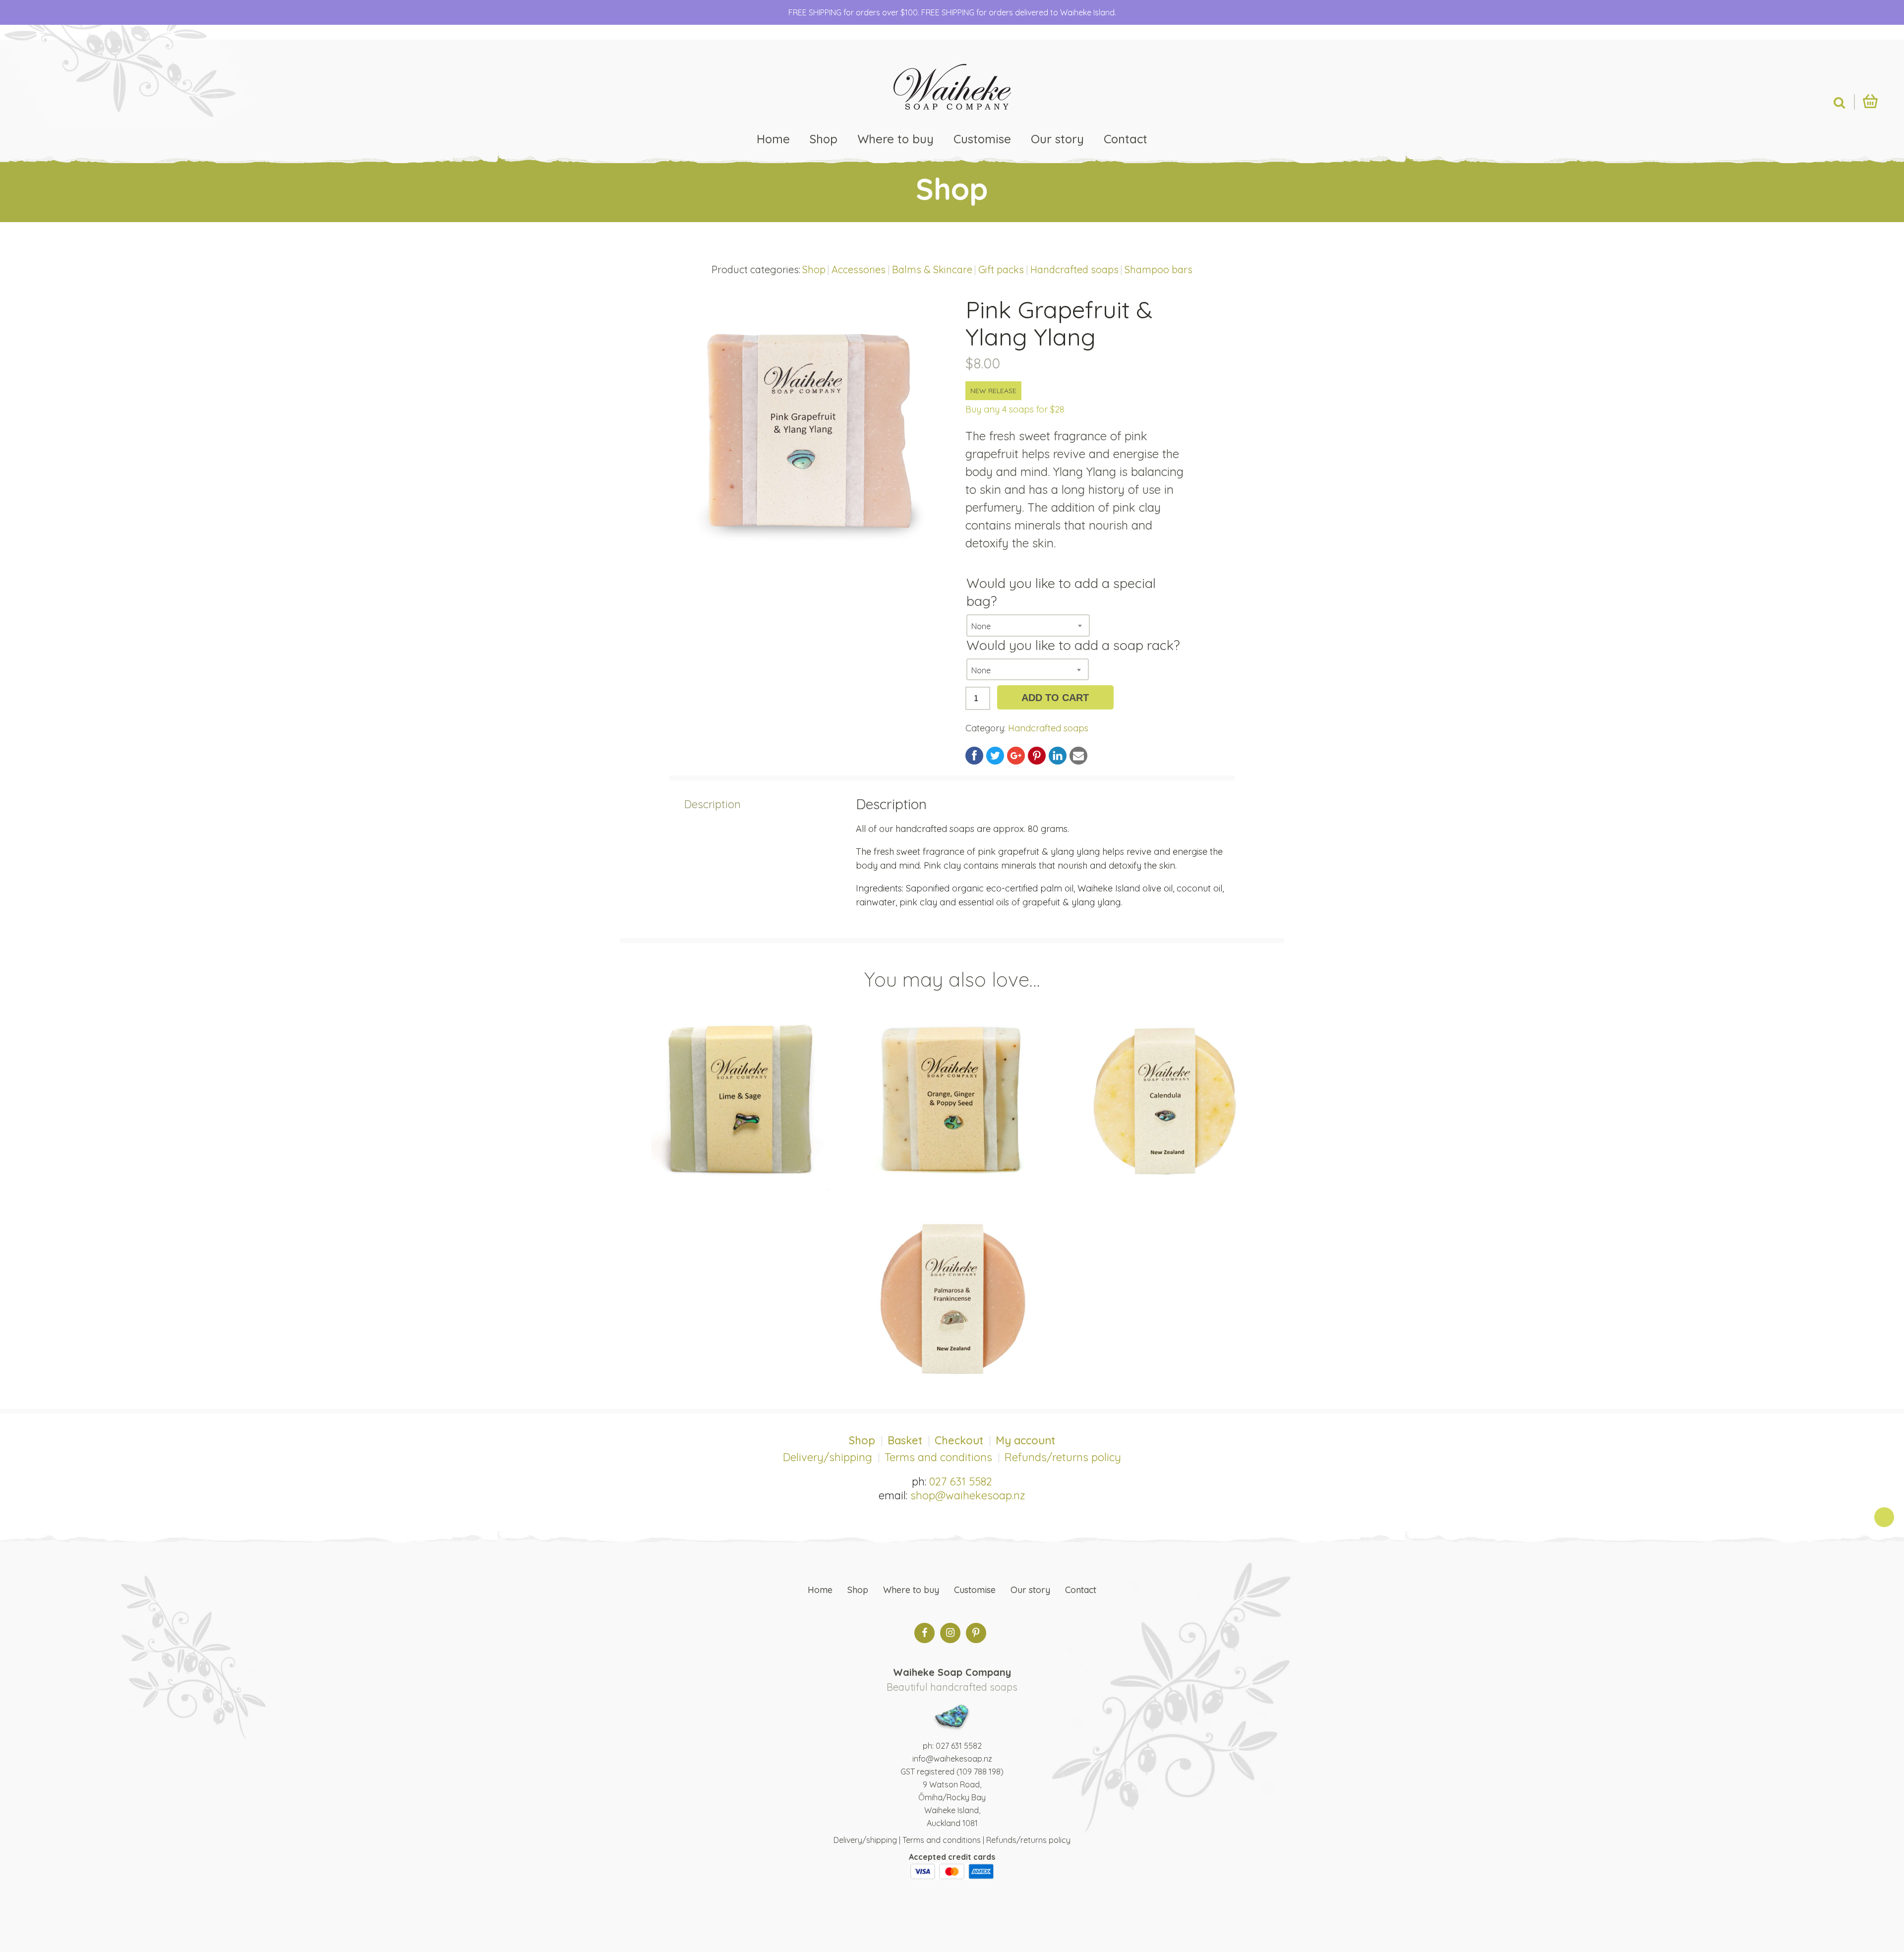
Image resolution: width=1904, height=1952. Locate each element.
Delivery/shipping (828, 1457)
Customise (982, 139)
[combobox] (1028, 625)
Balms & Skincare (932, 269)
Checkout (959, 1440)
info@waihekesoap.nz (952, 1759)
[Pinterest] (976, 1633)
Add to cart (1055, 698)
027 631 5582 (961, 1481)
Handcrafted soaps (1074, 269)
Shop (824, 139)
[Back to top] (1884, 1517)
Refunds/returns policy (1063, 1457)
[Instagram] (950, 1633)
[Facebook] (924, 1633)
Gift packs (1001, 269)
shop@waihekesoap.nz (968, 1495)
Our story (1057, 139)
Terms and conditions (938, 1457)
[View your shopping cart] (1870, 101)
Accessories (859, 269)
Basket (905, 1440)
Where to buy (895, 139)
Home (773, 139)
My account (1025, 1440)
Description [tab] (713, 804)
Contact (1126, 139)
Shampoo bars (1159, 269)
